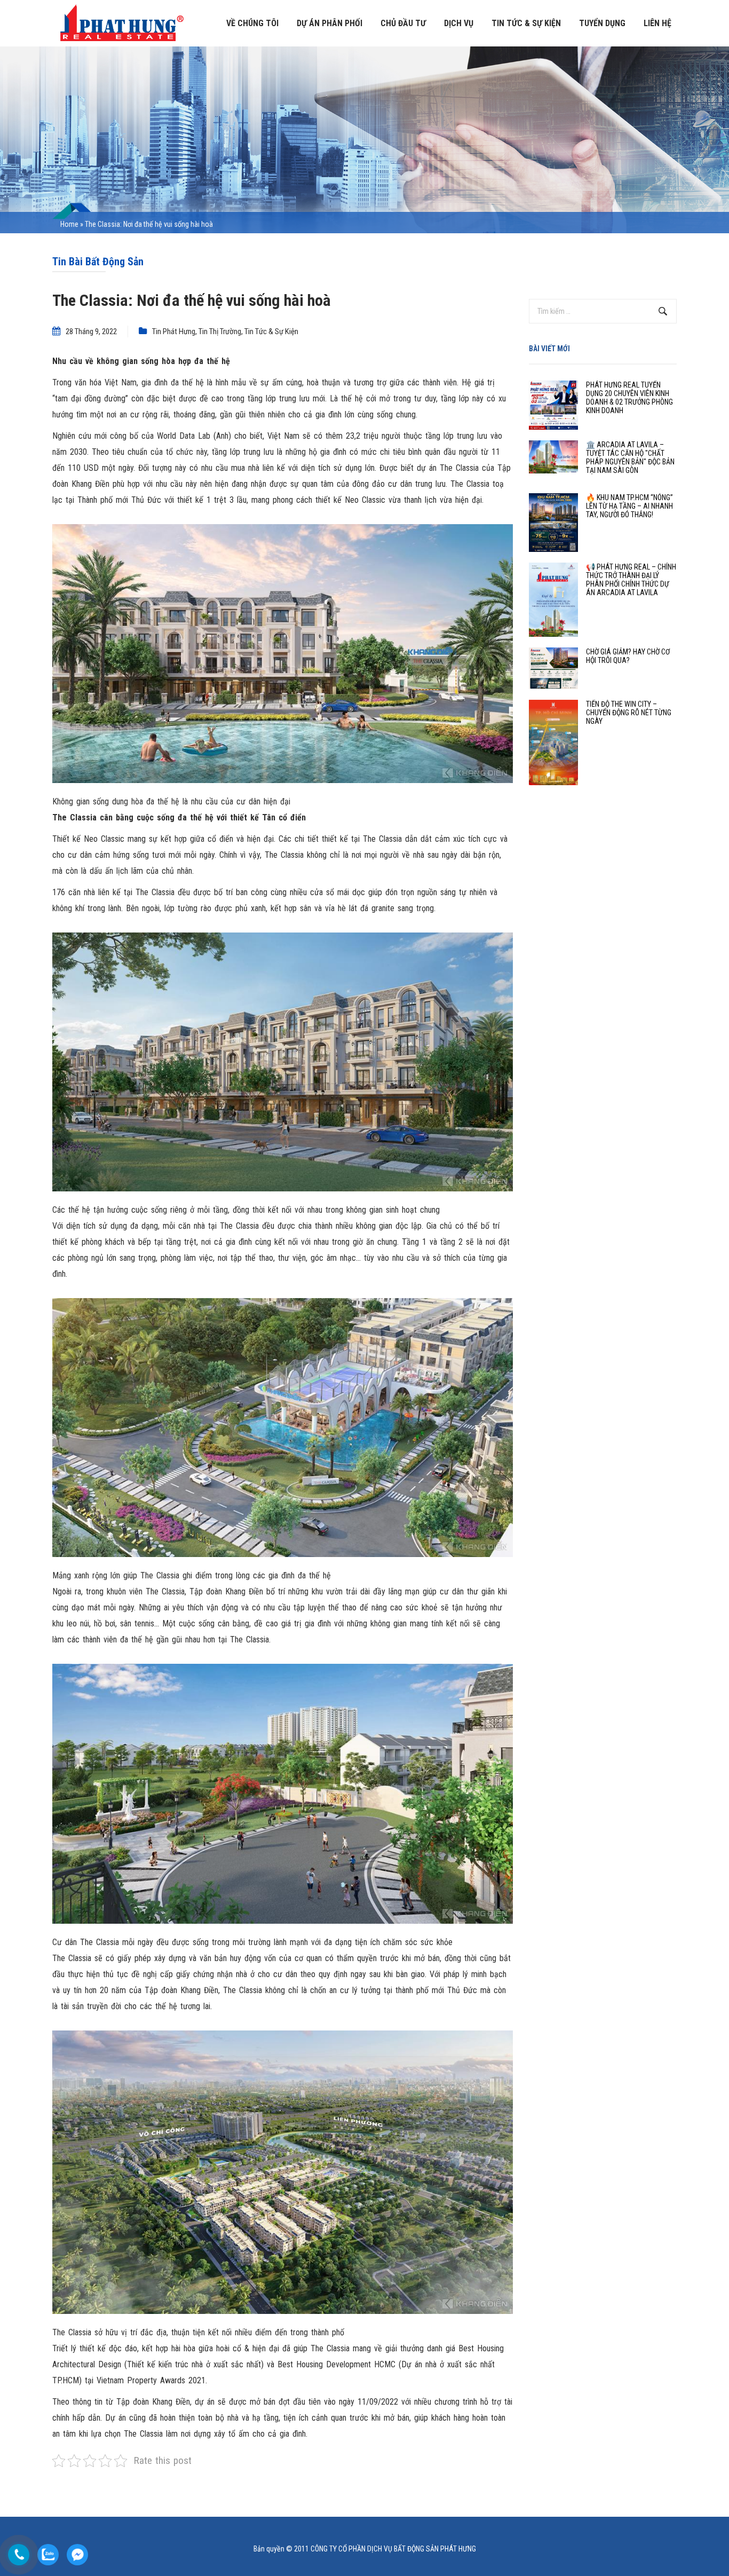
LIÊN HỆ (657, 23)
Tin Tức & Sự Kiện (271, 331)
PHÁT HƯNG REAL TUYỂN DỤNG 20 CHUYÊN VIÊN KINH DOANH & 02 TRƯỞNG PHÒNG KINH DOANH (629, 398)
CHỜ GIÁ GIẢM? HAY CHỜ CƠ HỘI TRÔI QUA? (628, 656)
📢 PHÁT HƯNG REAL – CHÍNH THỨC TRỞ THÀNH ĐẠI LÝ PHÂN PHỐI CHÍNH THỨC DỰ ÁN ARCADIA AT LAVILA (631, 580)
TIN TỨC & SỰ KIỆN (526, 23)
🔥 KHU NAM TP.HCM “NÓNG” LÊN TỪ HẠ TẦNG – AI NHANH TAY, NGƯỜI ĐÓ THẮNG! (629, 506)
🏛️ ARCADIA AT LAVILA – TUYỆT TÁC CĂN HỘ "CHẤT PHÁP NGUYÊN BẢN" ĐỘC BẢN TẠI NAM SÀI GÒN (630, 457)
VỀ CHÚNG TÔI (252, 23)
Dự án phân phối (330, 23)
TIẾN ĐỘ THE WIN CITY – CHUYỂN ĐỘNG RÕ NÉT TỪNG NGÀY (629, 713)
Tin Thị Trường (220, 331)
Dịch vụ (459, 23)
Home (69, 224)
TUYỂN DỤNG (602, 23)
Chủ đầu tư (403, 23)
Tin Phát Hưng (174, 331)
